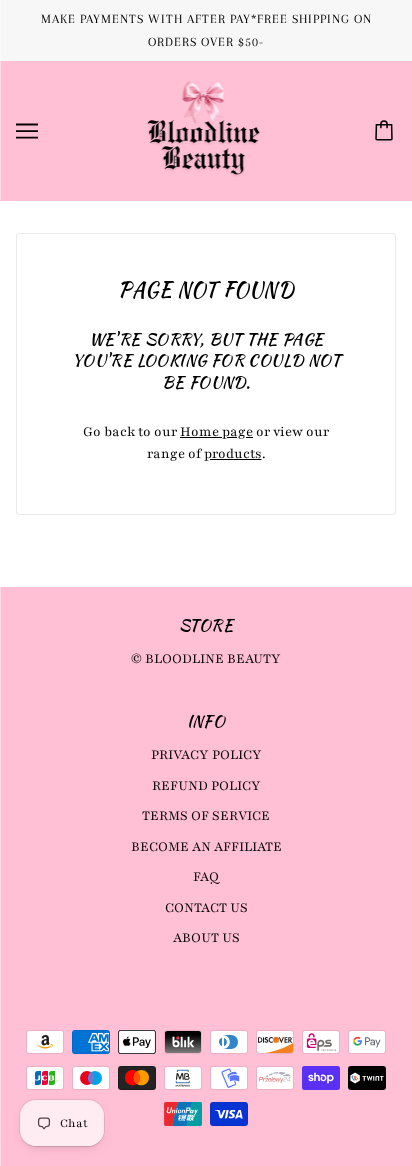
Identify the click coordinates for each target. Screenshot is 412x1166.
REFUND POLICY (206, 786)
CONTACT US (206, 908)
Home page (216, 432)
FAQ (206, 877)
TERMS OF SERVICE (206, 816)
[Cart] (387, 131)
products (233, 454)
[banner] (204, 130)
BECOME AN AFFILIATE (206, 847)
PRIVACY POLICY (206, 755)
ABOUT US (206, 938)
